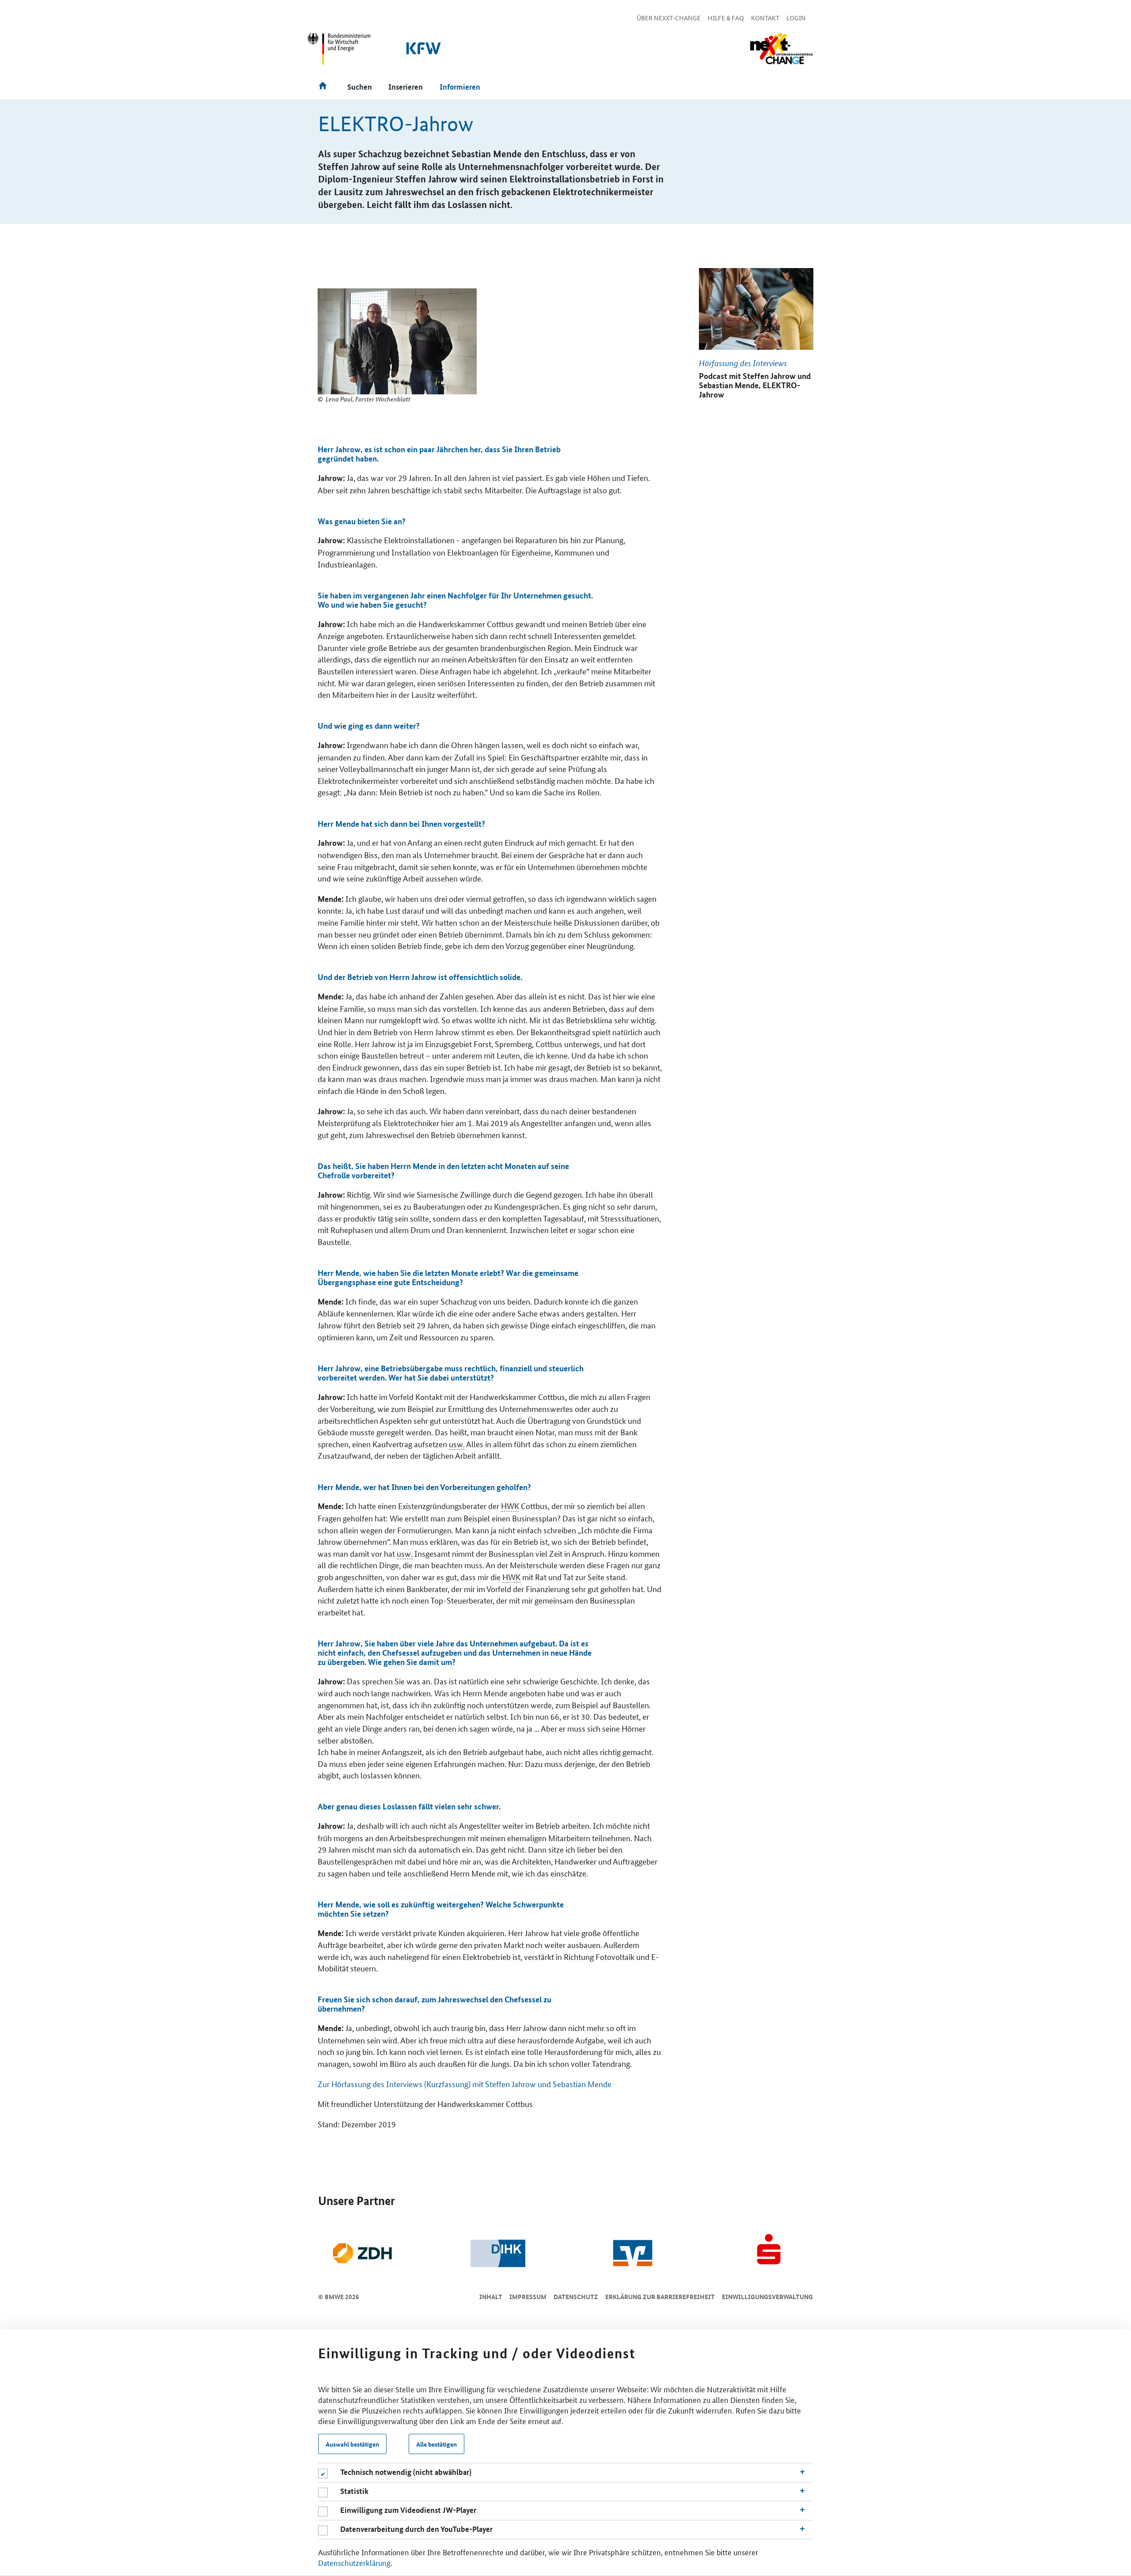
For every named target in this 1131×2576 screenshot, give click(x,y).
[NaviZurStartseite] (781, 49)
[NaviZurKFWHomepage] (424, 53)
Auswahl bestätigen (352, 2444)
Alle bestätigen (436, 2444)
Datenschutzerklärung (354, 2562)
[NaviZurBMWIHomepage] (339, 53)
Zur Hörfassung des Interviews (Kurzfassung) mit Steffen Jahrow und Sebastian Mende (465, 2084)
